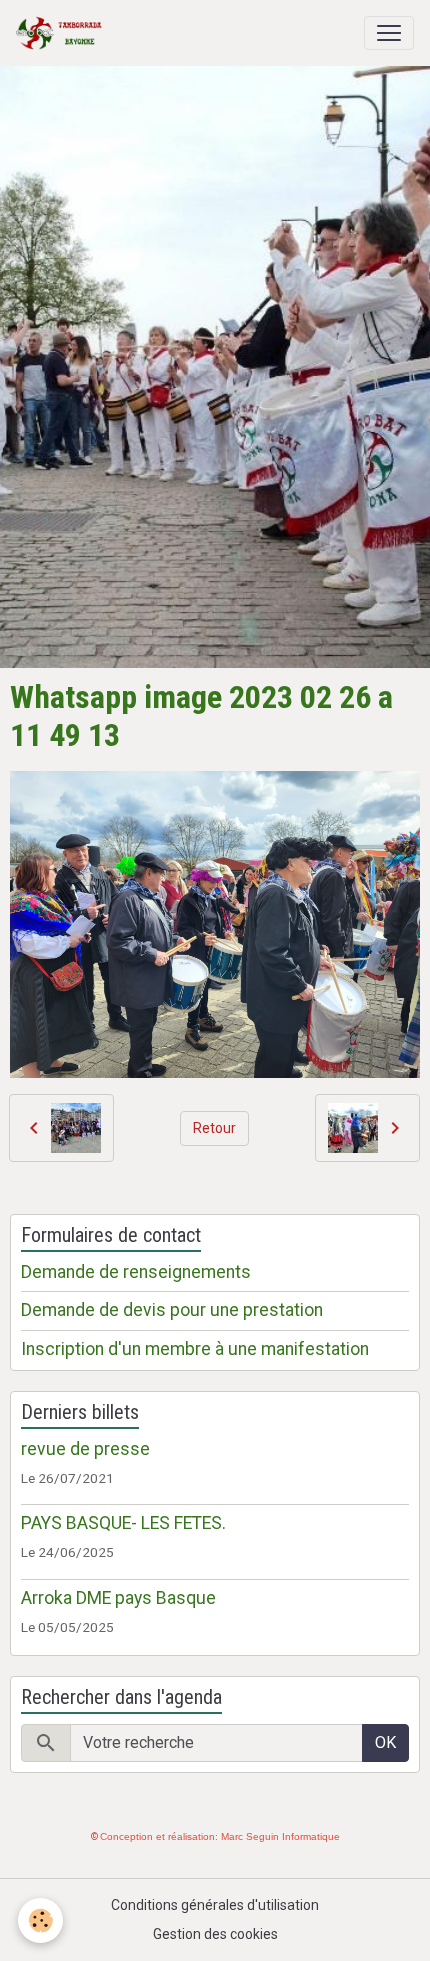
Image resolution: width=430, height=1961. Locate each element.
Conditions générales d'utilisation (215, 1905)
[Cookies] (40, 1920)
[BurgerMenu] (389, 33)
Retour (214, 1128)
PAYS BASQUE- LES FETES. (123, 1523)
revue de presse (85, 1449)
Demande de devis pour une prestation (172, 1310)
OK (385, 1742)
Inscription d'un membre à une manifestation (195, 1349)
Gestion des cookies (215, 1934)
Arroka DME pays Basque (118, 1598)
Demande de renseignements (136, 1272)
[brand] (63, 33)
